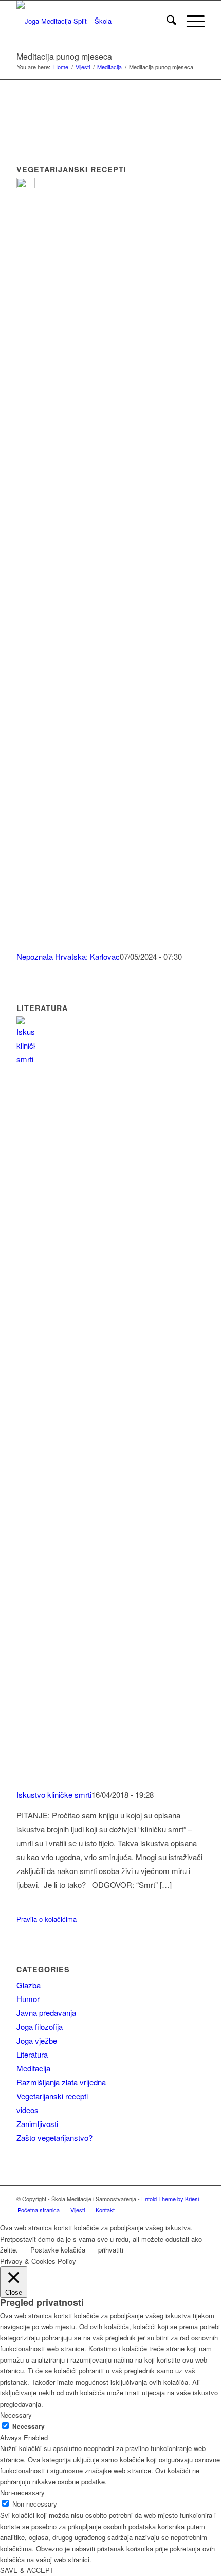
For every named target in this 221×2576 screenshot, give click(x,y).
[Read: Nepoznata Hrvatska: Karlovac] (26, 185)
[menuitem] (166, 21)
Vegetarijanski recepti (52, 2096)
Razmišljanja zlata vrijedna (61, 2082)
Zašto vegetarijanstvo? (54, 2138)
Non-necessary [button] (22, 2492)
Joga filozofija (40, 2026)
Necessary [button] (16, 2415)
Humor (28, 1999)
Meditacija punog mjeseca (64, 56)
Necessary (29, 2427)
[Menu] (190, 21)
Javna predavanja (46, 2013)
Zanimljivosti (37, 2124)
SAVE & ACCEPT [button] (27, 2570)
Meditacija (33, 2068)
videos (27, 2110)
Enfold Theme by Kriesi (170, 2199)
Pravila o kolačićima (47, 1919)
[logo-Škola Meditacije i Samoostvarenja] (91, 21)
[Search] (166, 21)
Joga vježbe (37, 2040)
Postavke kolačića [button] (58, 2250)
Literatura (32, 2054)
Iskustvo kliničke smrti (54, 1795)
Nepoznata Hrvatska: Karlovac (68, 956)
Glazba (29, 1985)
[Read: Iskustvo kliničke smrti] (26, 1059)
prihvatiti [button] (111, 2250)
